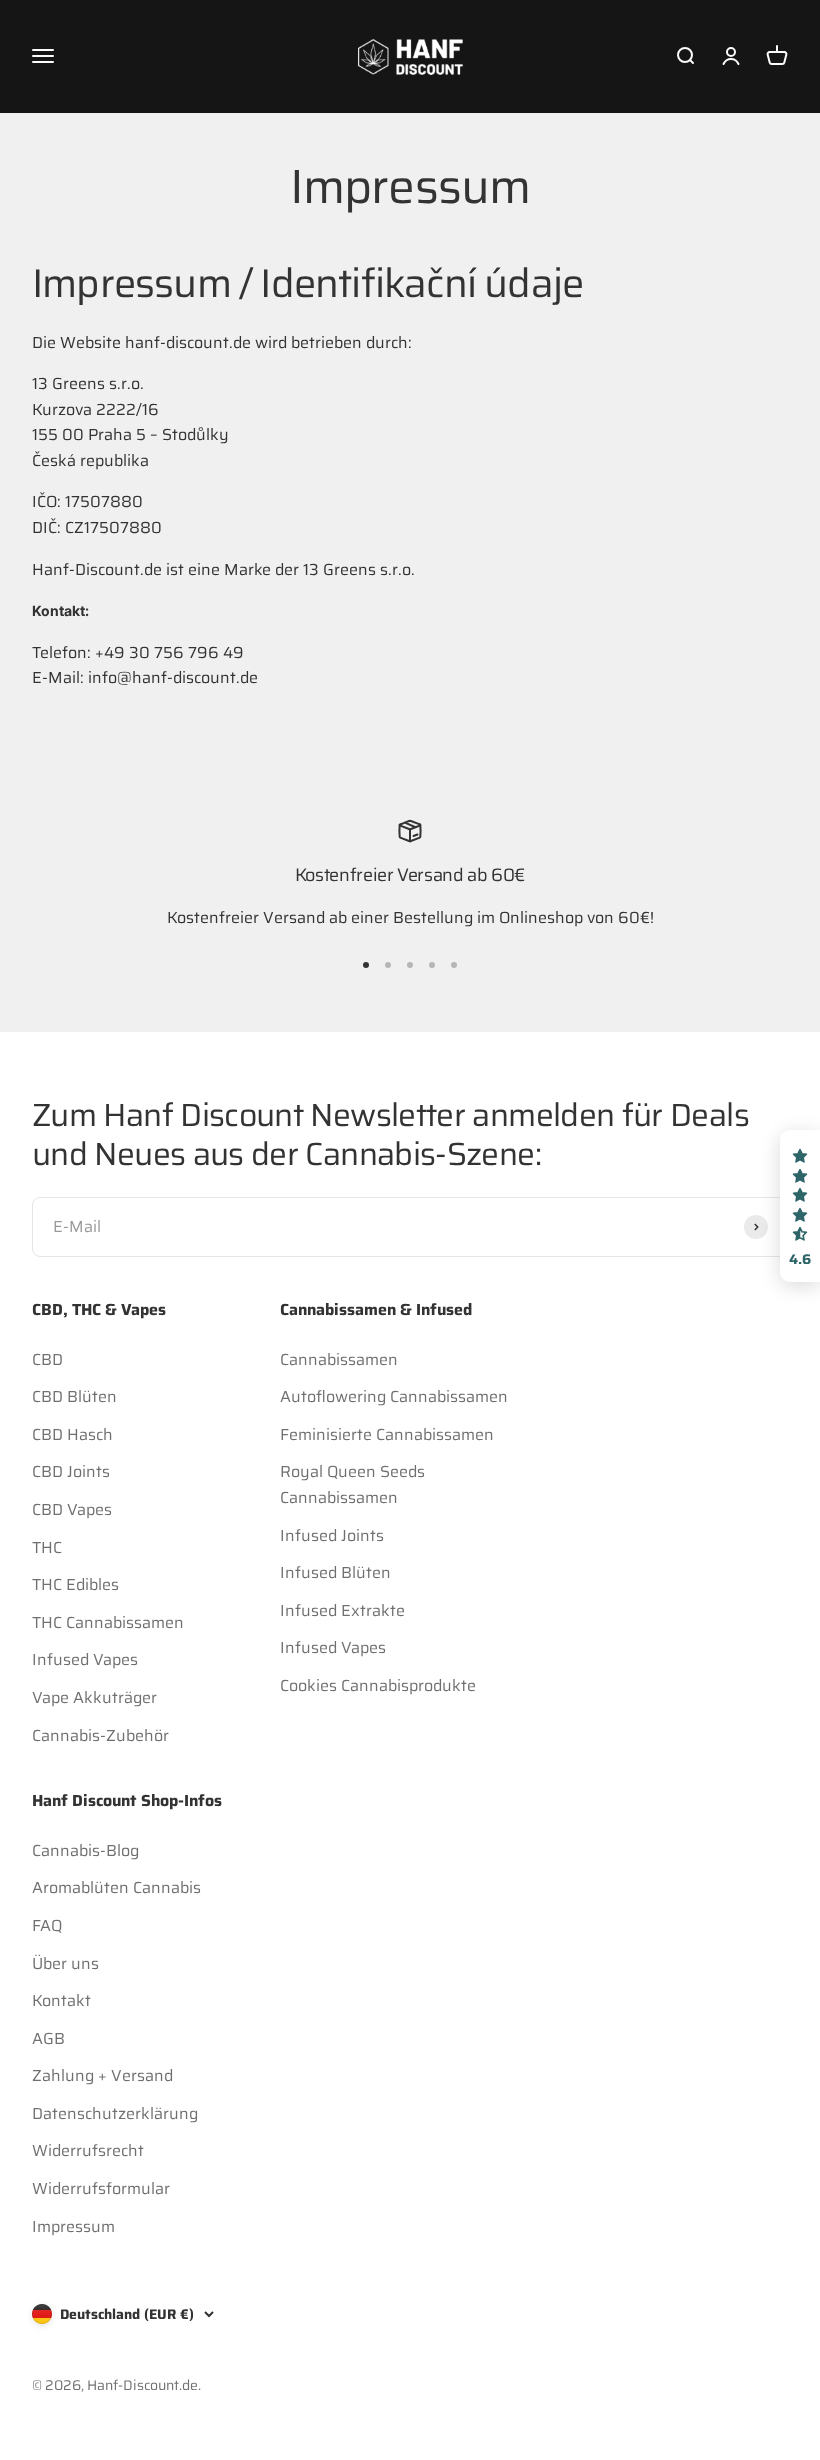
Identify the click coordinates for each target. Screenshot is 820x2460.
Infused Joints (332, 1535)
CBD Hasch (72, 1434)
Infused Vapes (85, 1659)
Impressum (73, 2226)
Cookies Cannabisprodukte (378, 1685)
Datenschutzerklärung (115, 2113)
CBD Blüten (74, 1396)
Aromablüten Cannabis (116, 1887)
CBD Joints (71, 1471)
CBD (47, 1359)
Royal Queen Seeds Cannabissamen (352, 1484)
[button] (800, 1206)
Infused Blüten (335, 1572)
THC (47, 1547)
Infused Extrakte (342, 1610)
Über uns (65, 1963)
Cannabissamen (339, 1359)
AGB (48, 2038)
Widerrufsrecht (88, 2150)
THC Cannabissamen (108, 1622)
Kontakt (61, 2000)
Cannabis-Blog (85, 1850)
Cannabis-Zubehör (100, 1735)
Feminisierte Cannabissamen (387, 1434)
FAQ (47, 1925)
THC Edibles (75, 1584)
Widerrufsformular (101, 2188)
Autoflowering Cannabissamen (394, 1396)
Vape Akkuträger (94, 1697)
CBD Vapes (72, 1509)
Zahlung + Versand (102, 2075)
